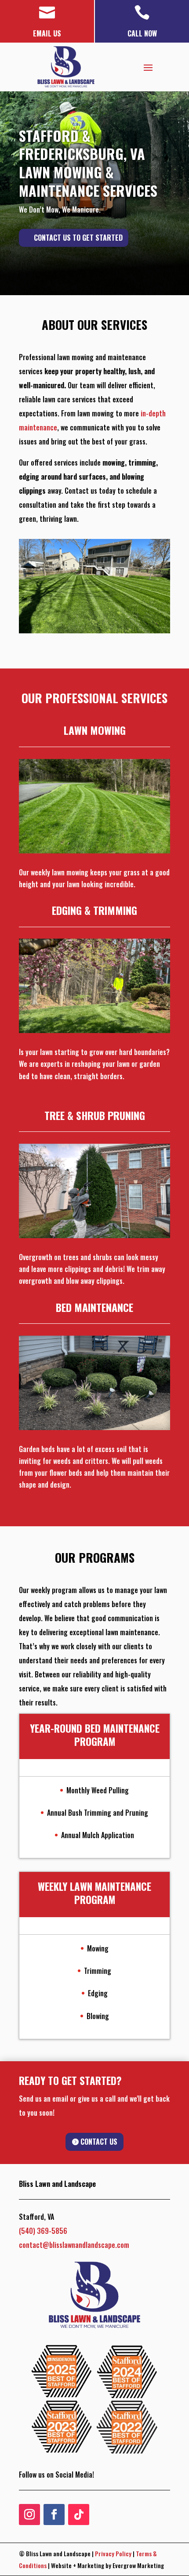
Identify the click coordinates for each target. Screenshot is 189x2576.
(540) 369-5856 (43, 2231)
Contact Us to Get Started (78, 238)
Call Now (142, 33)
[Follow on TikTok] (79, 2515)
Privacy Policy (113, 2553)
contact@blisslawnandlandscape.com (74, 2245)
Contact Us (99, 2142)
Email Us (47, 33)
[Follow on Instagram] (29, 2515)
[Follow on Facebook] (54, 2515)
